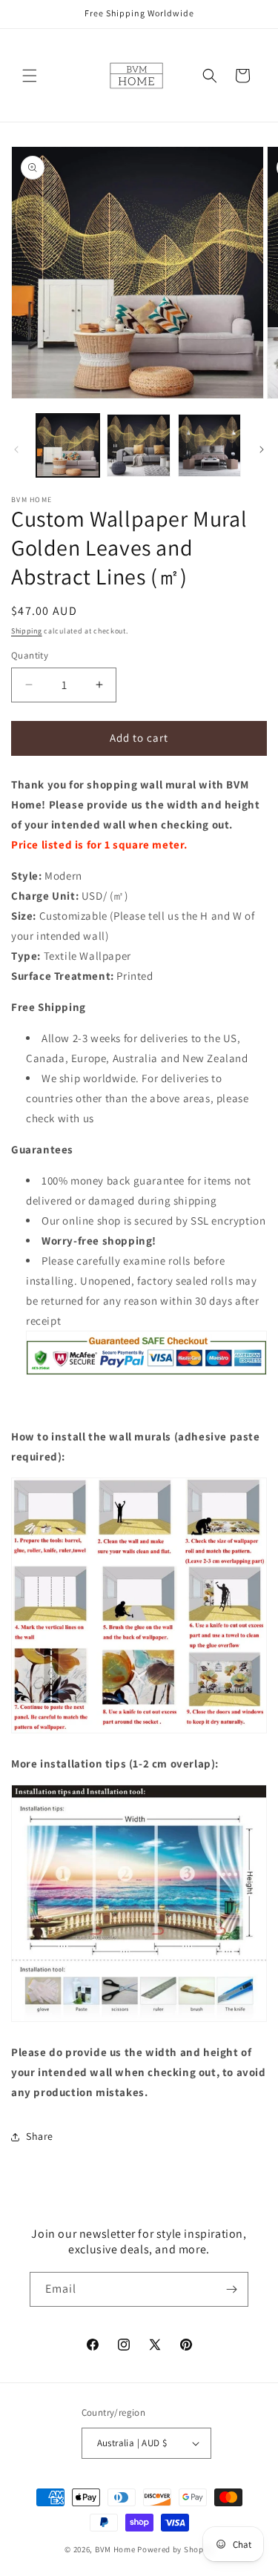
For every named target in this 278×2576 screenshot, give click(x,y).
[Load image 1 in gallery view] (68, 445)
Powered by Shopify (175, 2549)
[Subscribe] (231, 2289)
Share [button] (40, 2136)
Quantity (30, 655)
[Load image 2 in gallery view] (138, 445)
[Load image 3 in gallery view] (209, 445)
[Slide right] (262, 449)
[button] (30, 76)
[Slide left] (16, 449)
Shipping (27, 631)
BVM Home (115, 2549)
